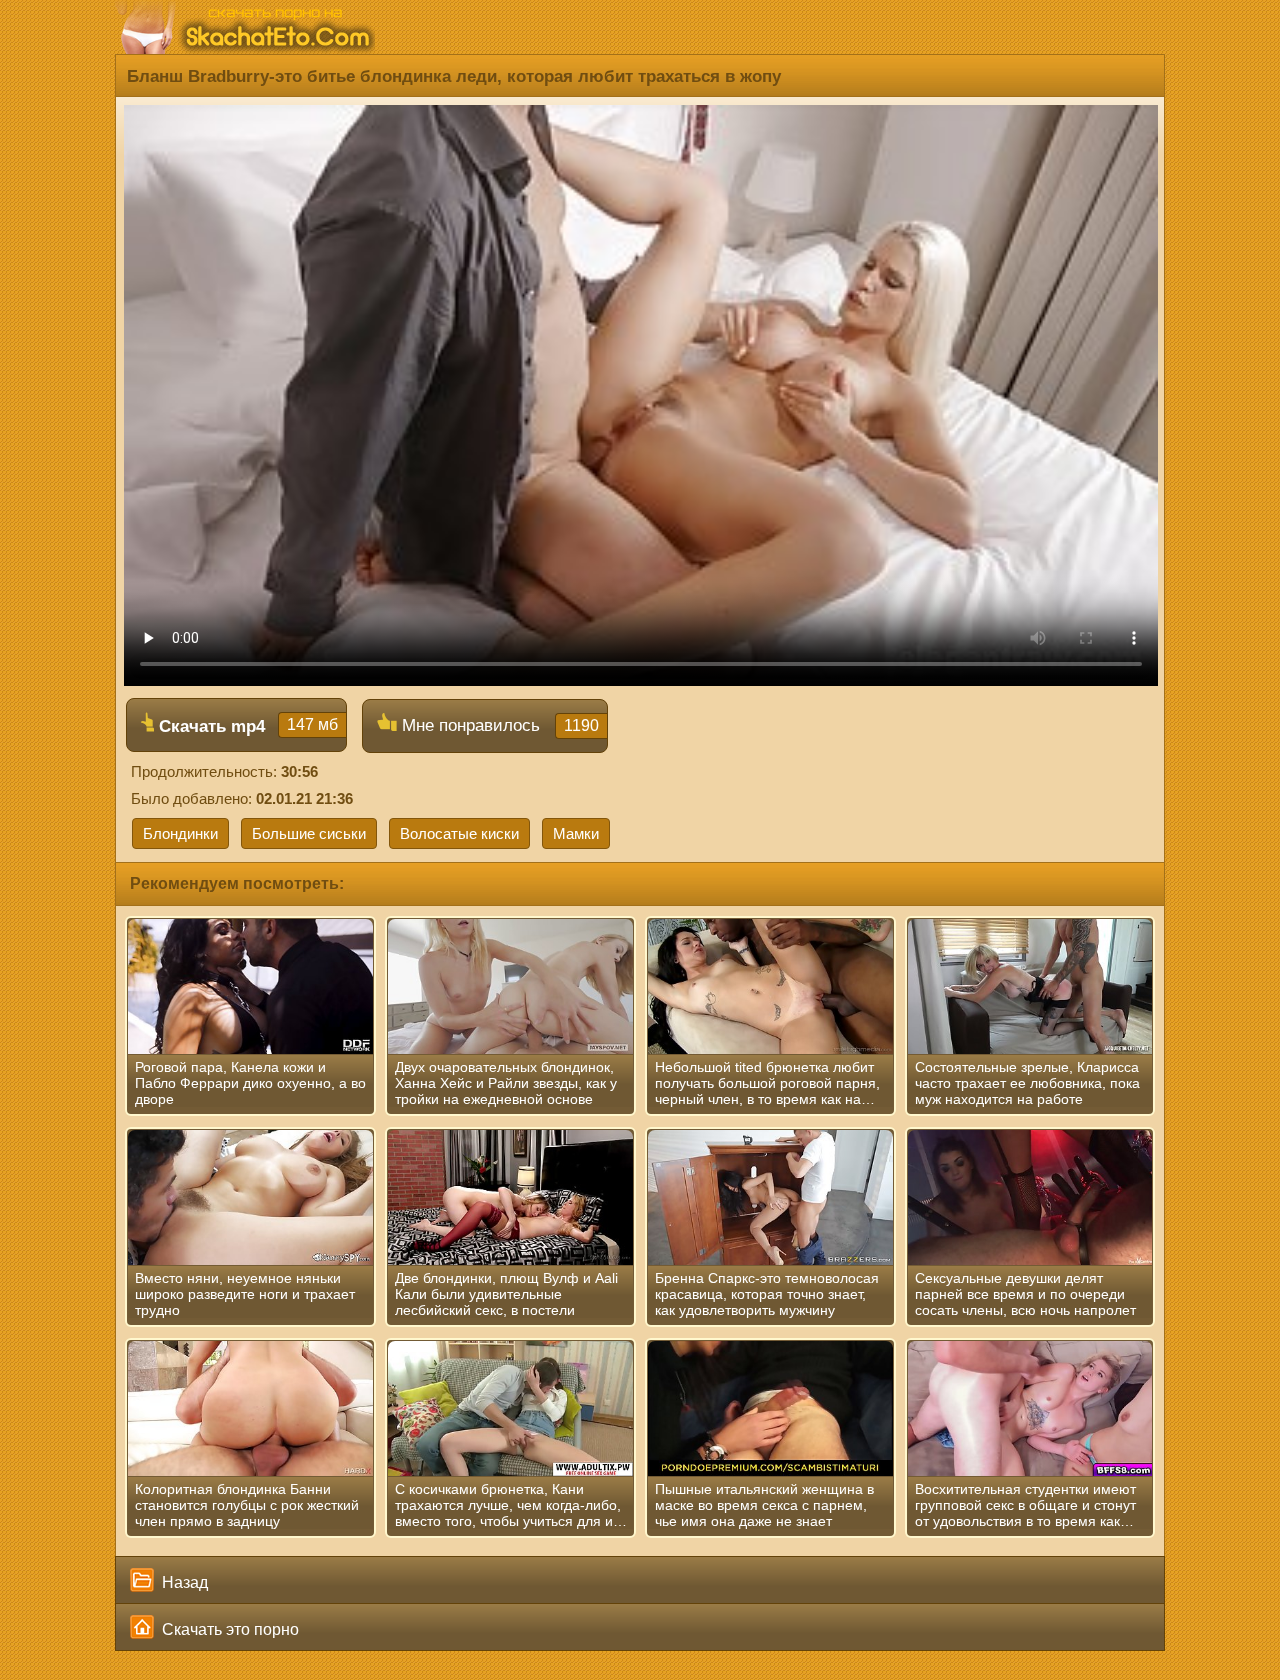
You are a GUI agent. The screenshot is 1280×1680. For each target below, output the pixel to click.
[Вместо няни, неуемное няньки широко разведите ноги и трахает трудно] (250, 1198)
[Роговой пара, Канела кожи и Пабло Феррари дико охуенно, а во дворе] (250, 987)
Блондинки (180, 833)
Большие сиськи (309, 833)
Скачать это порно (228, 1629)
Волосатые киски (459, 833)
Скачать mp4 (246, 726)
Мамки (576, 833)
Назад (183, 1582)
